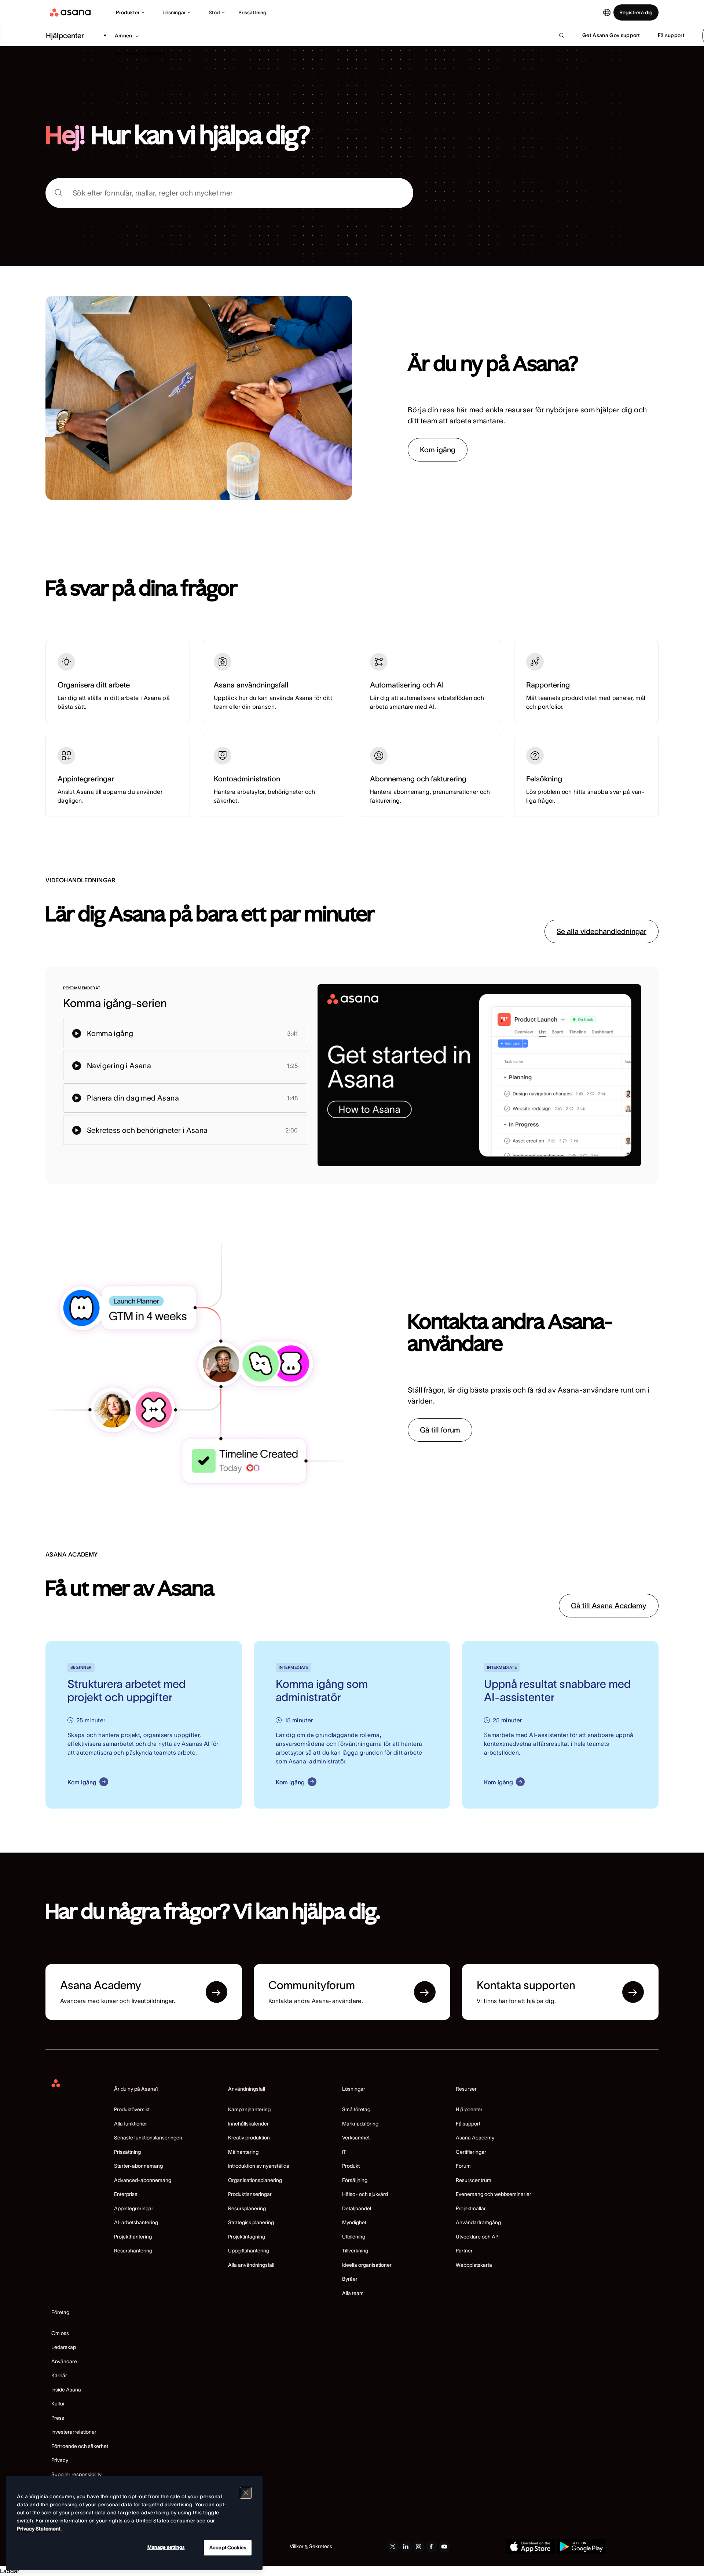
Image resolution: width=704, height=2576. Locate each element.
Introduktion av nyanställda (259, 2166)
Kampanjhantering (249, 2109)
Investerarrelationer (74, 2432)
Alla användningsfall (251, 2265)
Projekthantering (133, 2237)
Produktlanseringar (250, 2194)
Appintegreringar (134, 2208)
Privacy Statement (39, 2529)
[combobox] (229, 193)
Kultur (58, 2404)
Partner (464, 2251)
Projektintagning (247, 2237)
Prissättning (252, 12)
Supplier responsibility (76, 2474)
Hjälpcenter (469, 2109)
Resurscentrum (474, 2180)
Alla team (353, 2293)
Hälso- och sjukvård (365, 2194)
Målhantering (243, 2152)
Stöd (214, 12)
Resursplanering (247, 2208)
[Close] (246, 2493)
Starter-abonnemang (138, 2166)
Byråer (350, 2279)
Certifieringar (471, 2152)
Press (58, 2418)
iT (344, 2152)
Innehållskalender (248, 2124)
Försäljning (355, 2180)
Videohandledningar (140, 54)
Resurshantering (133, 2251)
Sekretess (321, 2546)
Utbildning (354, 2237)
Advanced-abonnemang (143, 2180)
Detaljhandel (357, 2208)
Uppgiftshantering (249, 2251)
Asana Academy (475, 2138)
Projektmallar (471, 2208)
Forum (463, 2166)
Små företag (356, 2109)
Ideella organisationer (367, 2265)
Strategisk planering (251, 2222)
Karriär (59, 2375)
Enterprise (126, 2194)
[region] (134, 2523)
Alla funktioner (131, 2124)
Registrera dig (636, 12)
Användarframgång (478, 2222)
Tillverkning (355, 2251)
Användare (64, 2361)
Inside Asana (66, 2390)
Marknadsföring (360, 2124)
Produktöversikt (132, 2109)
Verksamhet (356, 2138)
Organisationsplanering (255, 2180)
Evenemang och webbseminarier (494, 2194)
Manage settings (166, 2547)
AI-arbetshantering (136, 2222)
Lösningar (174, 12)
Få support (468, 2124)
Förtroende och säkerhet (80, 2446)
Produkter (128, 12)
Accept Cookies (228, 2548)
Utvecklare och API (478, 2237)
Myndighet (354, 2222)
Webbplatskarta (474, 2265)
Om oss (60, 2333)
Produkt (351, 2166)
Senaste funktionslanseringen (148, 2138)
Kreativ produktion (249, 2138)
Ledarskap (64, 2347)
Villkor (297, 2546)
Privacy (60, 2460)
